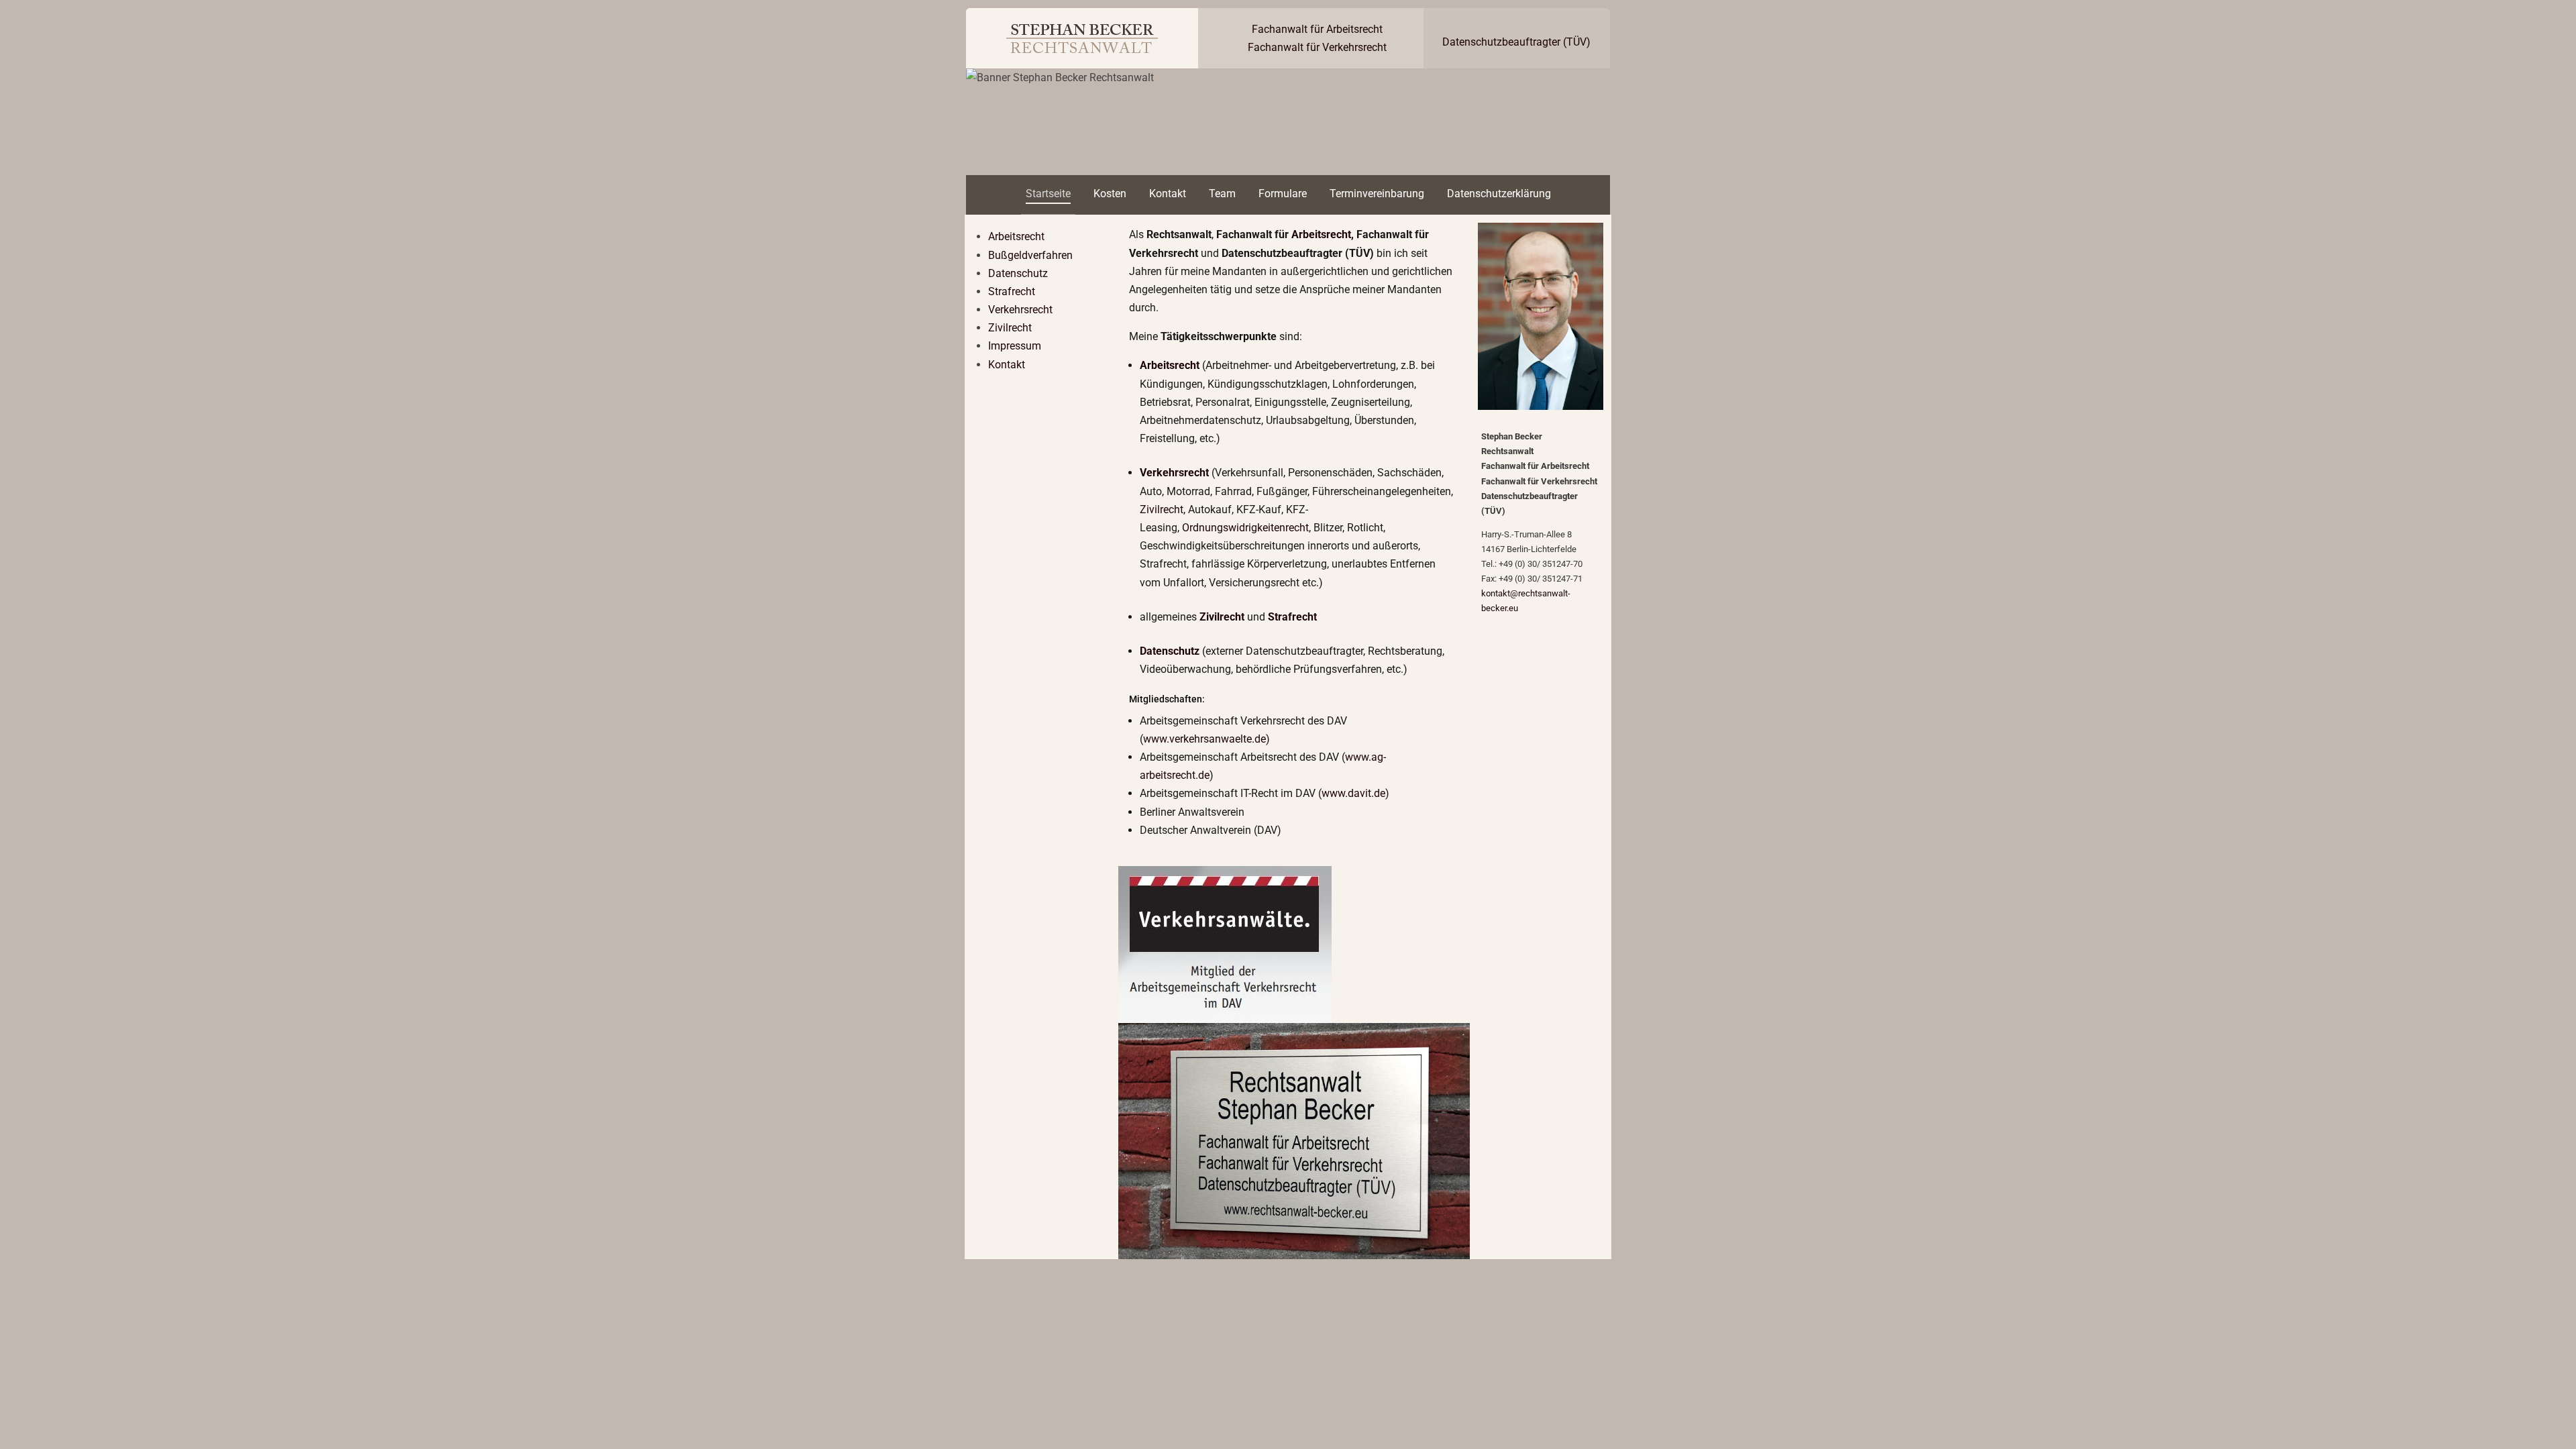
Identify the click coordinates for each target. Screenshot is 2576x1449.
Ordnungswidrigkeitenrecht (1245, 528)
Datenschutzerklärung (1499, 194)
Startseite (1048, 194)
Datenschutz (1018, 273)
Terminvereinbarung (1377, 194)
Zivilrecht (1010, 328)
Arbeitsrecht (1016, 236)
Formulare (1283, 194)
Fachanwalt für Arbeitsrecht (1317, 29)
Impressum (1015, 346)
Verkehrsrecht (1020, 310)
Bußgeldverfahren (1030, 255)
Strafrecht (1012, 291)
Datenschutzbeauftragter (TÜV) (1516, 42)
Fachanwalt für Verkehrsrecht (1317, 47)
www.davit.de (1353, 793)
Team (1222, 194)
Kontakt (1168, 194)
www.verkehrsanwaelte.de (1204, 739)
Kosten (1110, 194)
